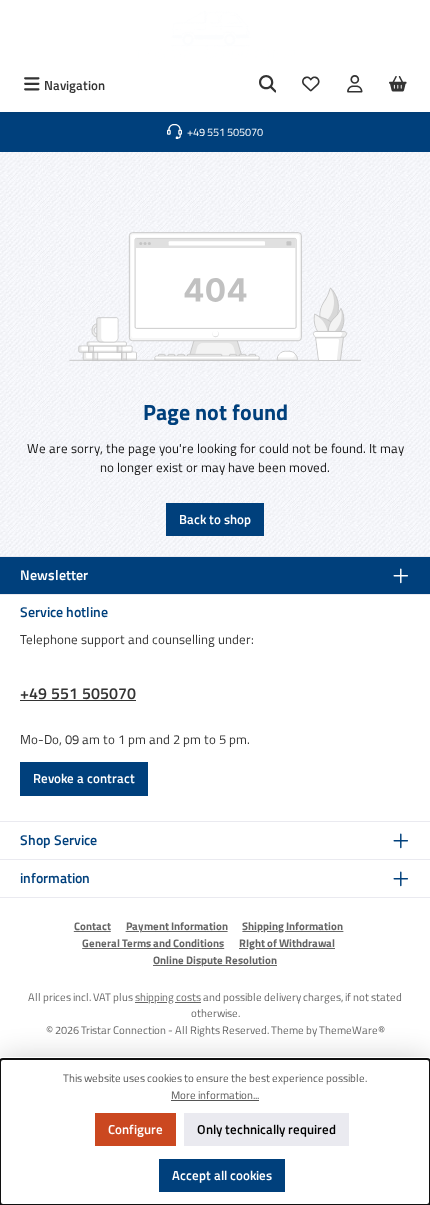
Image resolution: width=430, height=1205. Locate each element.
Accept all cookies (222, 1175)
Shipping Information (292, 926)
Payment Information (177, 926)
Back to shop (215, 519)
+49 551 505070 (78, 693)
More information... (215, 1095)
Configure (135, 1129)
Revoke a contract (84, 778)
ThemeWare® (352, 1029)
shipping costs (168, 996)
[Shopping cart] (398, 85)
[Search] (268, 85)
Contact (92, 926)
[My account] (355, 85)
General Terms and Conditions (153, 943)
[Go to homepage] (215, 34)
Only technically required (266, 1129)
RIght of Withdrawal (287, 943)
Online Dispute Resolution (215, 960)
